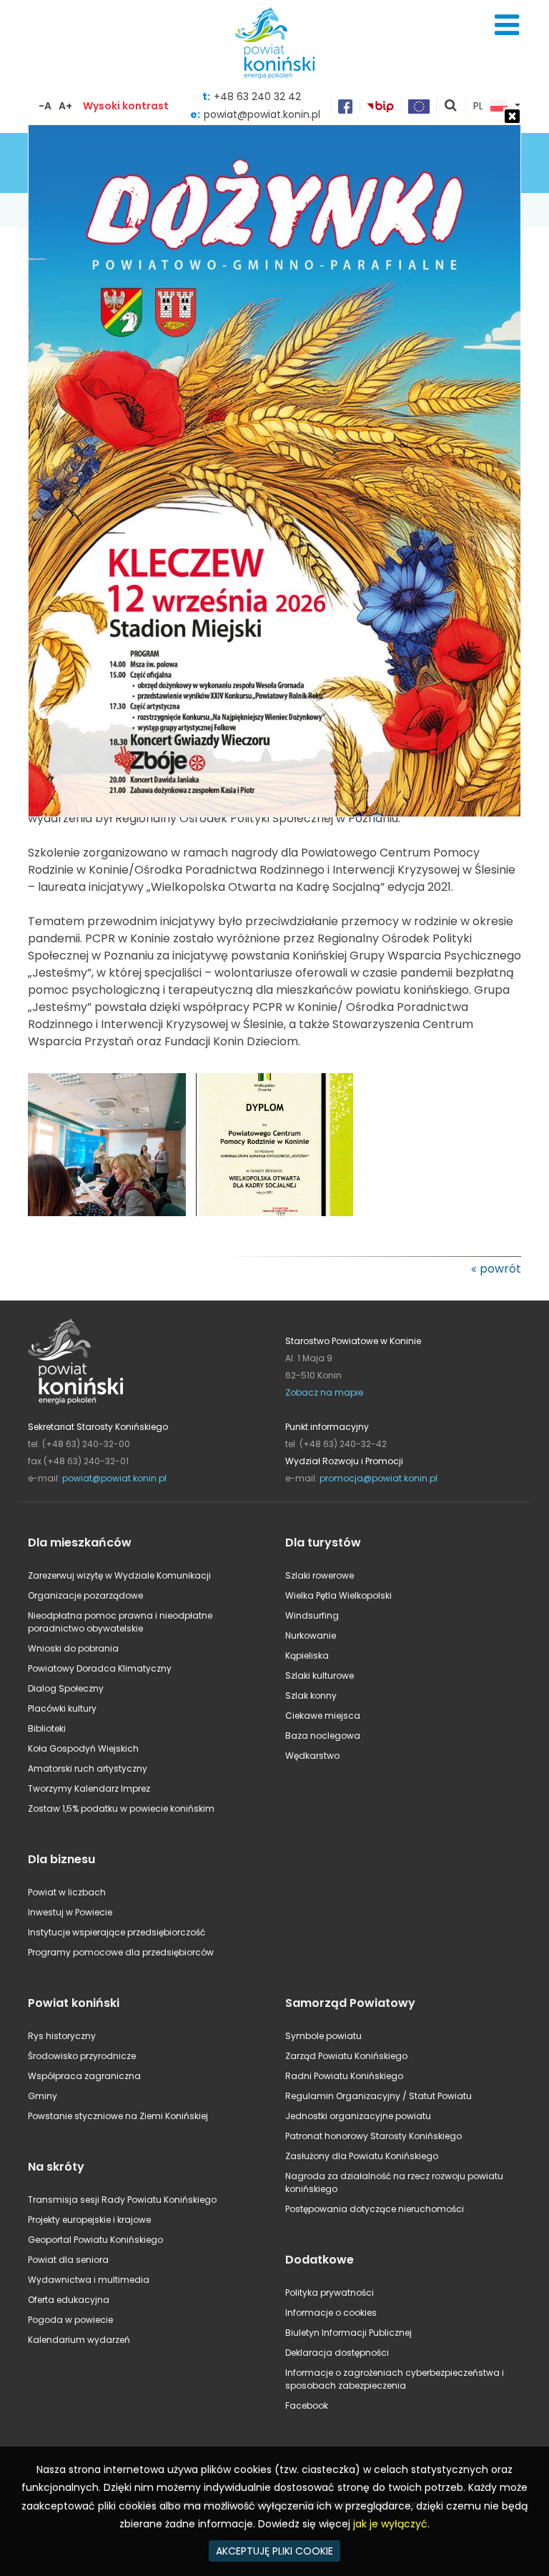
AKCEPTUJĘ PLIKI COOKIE (274, 2551)
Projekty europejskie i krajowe (89, 2220)
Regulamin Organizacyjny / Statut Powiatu (379, 2096)
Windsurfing (312, 1615)
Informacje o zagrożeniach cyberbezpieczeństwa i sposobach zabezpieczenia (395, 2379)
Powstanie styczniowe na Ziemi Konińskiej (118, 2116)
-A (45, 106)
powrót (500, 1269)
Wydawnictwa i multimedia (89, 2280)
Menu (507, 25)
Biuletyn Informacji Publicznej (348, 2333)
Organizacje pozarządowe (85, 1595)
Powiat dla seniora (68, 2260)
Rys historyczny (62, 2036)
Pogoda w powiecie (70, 2320)
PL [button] (478, 107)
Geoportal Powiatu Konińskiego (95, 2240)
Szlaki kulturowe (320, 1676)
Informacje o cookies (331, 2313)
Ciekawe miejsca (323, 1716)
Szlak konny (311, 1696)
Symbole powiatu (323, 2036)
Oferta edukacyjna (69, 2300)
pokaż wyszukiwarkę (451, 107)
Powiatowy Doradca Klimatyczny (100, 1668)
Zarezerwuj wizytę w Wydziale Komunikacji (119, 1575)
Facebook (307, 2405)
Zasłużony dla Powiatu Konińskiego (362, 2156)
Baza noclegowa (323, 1736)
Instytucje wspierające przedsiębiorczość (117, 1932)
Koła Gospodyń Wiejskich (83, 1748)
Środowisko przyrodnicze (82, 2056)
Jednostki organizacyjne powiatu (358, 2116)
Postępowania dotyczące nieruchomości (375, 2209)
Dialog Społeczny (66, 1688)
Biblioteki (47, 1728)
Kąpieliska (307, 1655)
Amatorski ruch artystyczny (88, 1768)
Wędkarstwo (312, 1756)
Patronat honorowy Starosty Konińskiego (374, 2136)
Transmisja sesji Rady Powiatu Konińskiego (122, 2200)
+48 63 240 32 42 (257, 97)
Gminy (43, 2096)
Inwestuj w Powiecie (70, 1912)
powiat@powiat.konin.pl (114, 1478)
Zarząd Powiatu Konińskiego (346, 2056)
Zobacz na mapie (324, 1392)
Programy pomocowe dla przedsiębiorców (121, 1952)
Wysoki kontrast (126, 106)
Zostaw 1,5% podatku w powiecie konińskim (121, 1808)
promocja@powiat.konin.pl (379, 1478)
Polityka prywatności (330, 2293)
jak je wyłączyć (390, 2524)
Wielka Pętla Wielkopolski (338, 1595)
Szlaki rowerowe (320, 1575)
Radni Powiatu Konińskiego (344, 2076)
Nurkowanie (311, 1635)
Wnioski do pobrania (73, 1648)
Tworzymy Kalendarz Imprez (89, 1788)
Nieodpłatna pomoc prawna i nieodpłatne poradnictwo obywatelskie (120, 1622)
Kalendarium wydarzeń (79, 2340)
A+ (65, 106)
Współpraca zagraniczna (84, 2076)
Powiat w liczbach (67, 1892)
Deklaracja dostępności (337, 2353)
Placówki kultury (62, 1708)
